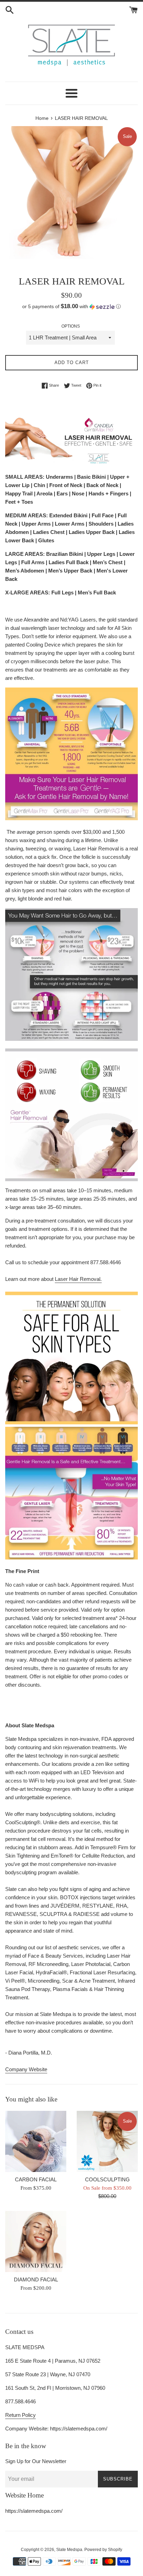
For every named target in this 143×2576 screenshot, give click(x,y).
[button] (71, 307)
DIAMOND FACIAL (36, 2279)
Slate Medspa (69, 2550)
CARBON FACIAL (36, 2179)
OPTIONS (71, 326)
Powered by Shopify (103, 2550)
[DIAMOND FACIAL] (36, 2241)
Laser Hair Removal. (78, 1279)
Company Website (26, 2069)
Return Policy (20, 2415)
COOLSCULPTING (107, 2179)
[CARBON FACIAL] (36, 2141)
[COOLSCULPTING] (107, 2141)
